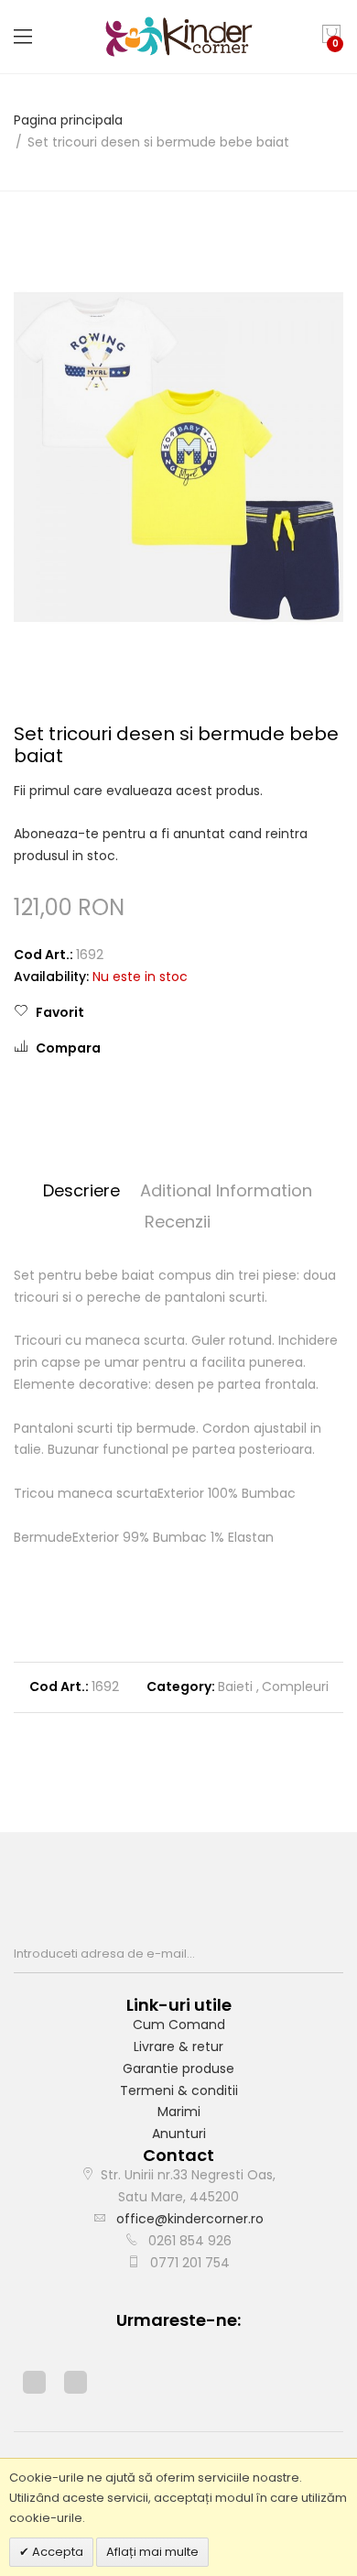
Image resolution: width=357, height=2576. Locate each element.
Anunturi (179, 2134)
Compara (68, 1048)
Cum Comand (179, 2025)
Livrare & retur (178, 2047)
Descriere (81, 1190)
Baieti (235, 1686)
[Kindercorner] (179, 37)
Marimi (179, 2112)
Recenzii (178, 1222)
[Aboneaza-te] (338, 1954)
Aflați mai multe (152, 2552)
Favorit (60, 1012)
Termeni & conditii (179, 2090)
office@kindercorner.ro (190, 2219)
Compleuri (295, 1686)
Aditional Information (226, 1190)
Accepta (56, 2552)
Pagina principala (68, 120)
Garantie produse (178, 2068)
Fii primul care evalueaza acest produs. (138, 791)
